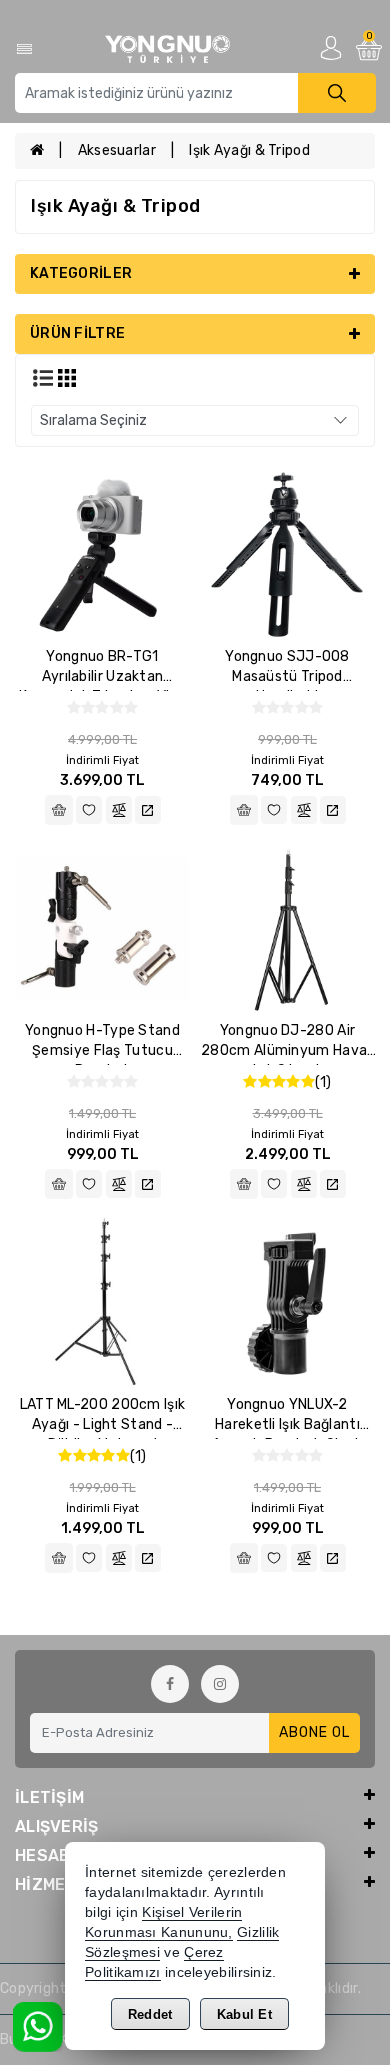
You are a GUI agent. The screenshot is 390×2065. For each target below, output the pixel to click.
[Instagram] (220, 1684)
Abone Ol (314, 1732)
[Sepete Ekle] (59, 810)
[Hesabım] (331, 47)
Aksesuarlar (117, 150)
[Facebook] (170, 1684)
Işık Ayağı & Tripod (249, 150)
